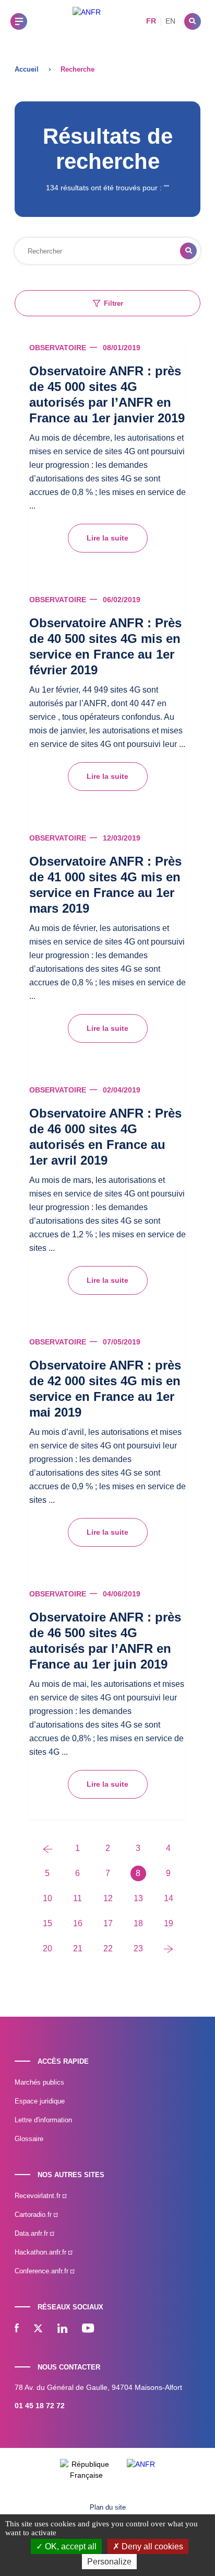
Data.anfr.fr (32, 2233)
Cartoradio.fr (34, 2215)
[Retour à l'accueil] (87, 21)
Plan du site (108, 2507)
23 (138, 1948)
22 (108, 1948)
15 (47, 1923)
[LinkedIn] (62, 2329)
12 (108, 1898)
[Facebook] (17, 2329)
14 (169, 1898)
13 (138, 1898)
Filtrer (114, 303)
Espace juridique (40, 2101)
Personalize (109, 2562)
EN (170, 21)
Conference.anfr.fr (43, 2271)
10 (47, 1898)
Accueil (27, 69)
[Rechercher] (193, 21)
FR (151, 21)
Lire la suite (107, 538)
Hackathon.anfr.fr (41, 2252)
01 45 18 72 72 (40, 2406)
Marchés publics (39, 2082)
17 (108, 1923)
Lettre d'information (43, 2120)
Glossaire (29, 2139)
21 (78, 1948)
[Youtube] (88, 2329)
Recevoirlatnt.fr (39, 2196)
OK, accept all (70, 2546)
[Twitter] (38, 2329)
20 (47, 1948)
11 (77, 1898)
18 (138, 1923)
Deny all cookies (151, 2546)
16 (78, 1923)
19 (169, 1923)
